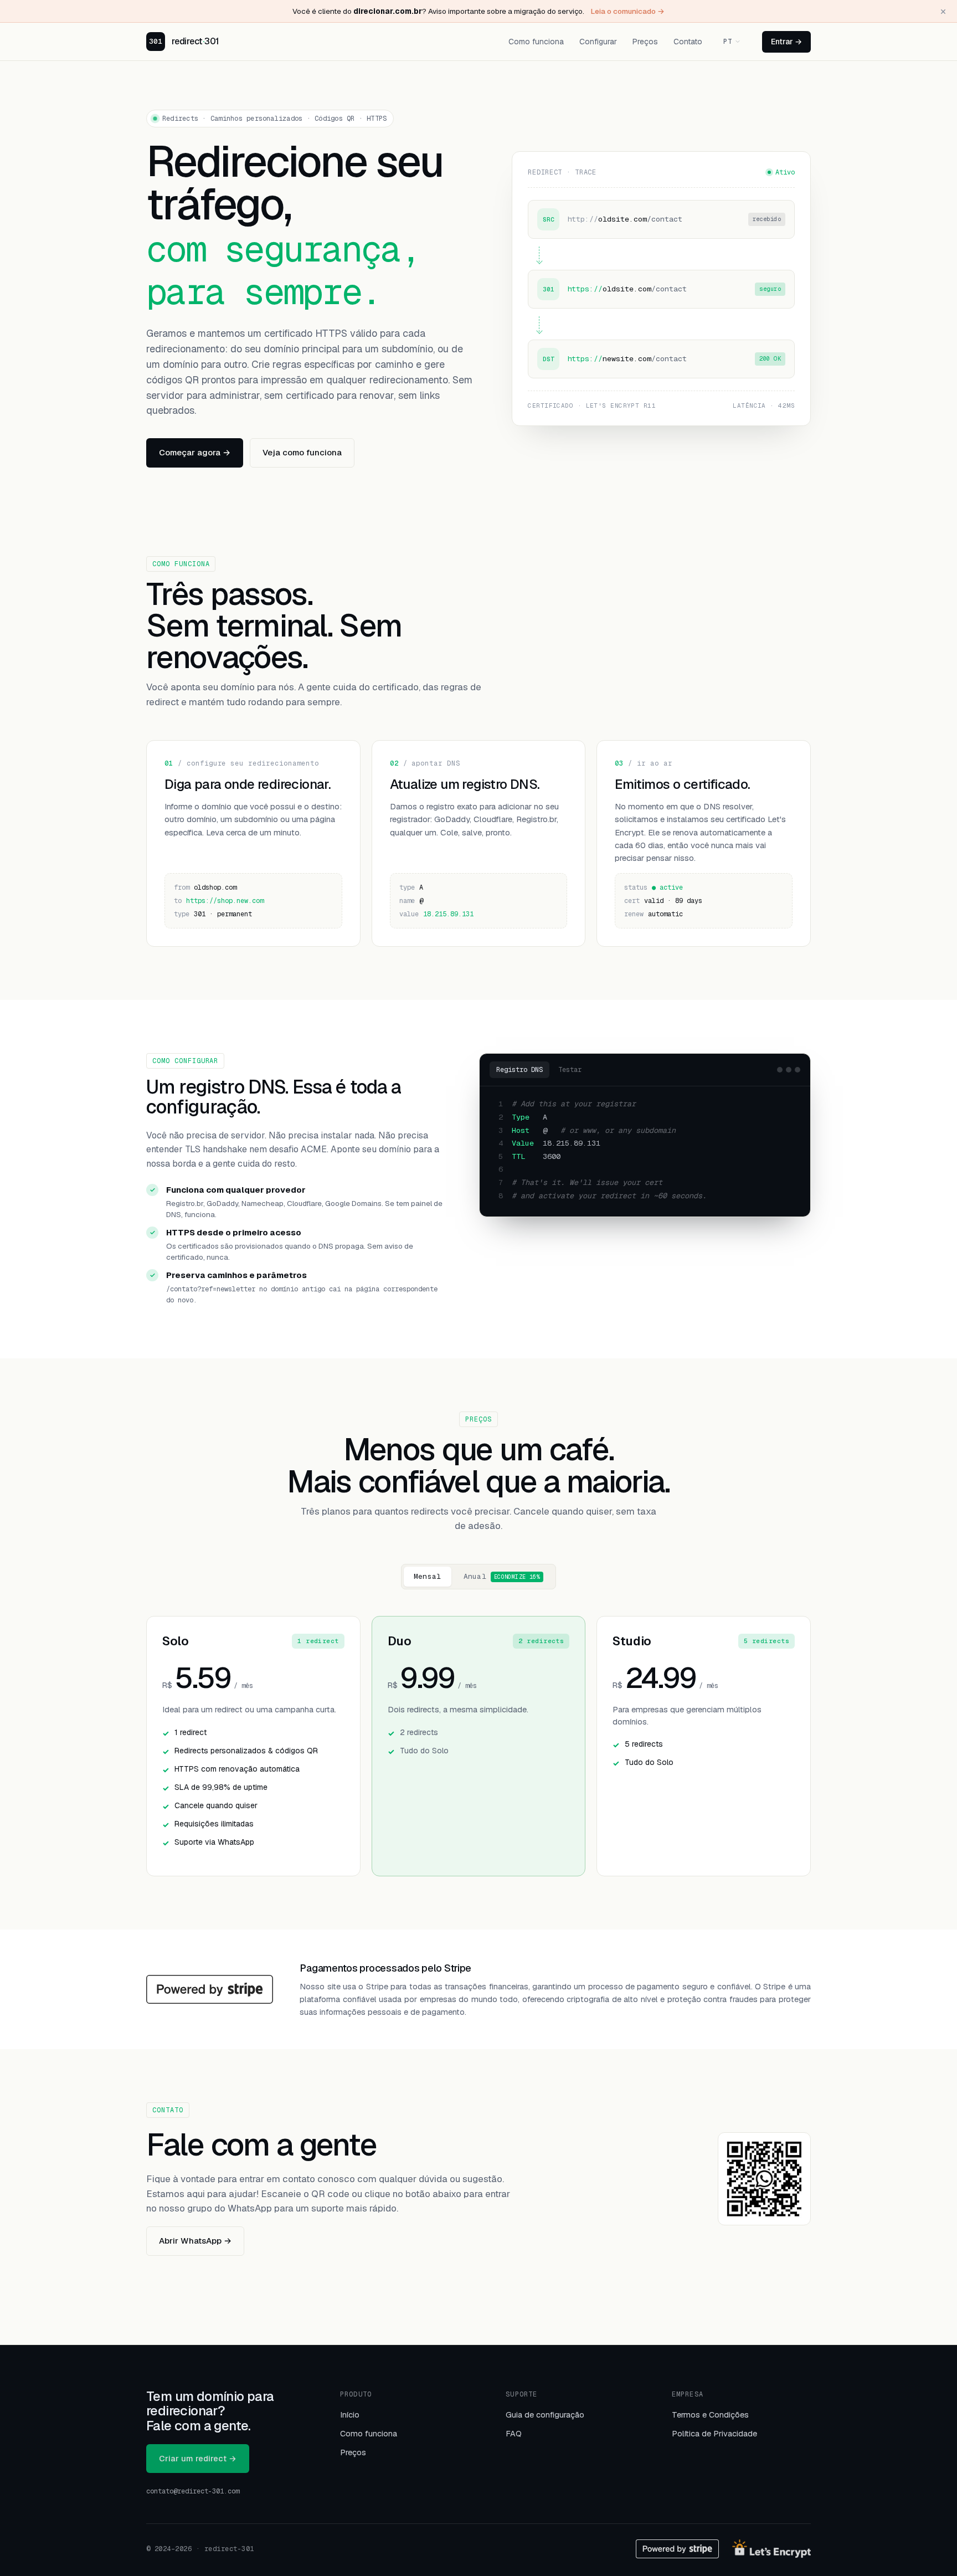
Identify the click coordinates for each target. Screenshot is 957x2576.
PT (727, 42)
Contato (688, 42)
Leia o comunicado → (628, 11)
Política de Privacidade (714, 2433)
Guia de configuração (545, 2415)
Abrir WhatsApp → (195, 2241)
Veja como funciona (302, 452)
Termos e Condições (710, 2415)
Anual (502, 1576)
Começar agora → (195, 452)
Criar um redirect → (198, 2458)
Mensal (428, 1576)
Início (350, 2415)
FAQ (514, 2433)
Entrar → (786, 42)
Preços (645, 42)
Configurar (598, 42)
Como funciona (536, 42)
